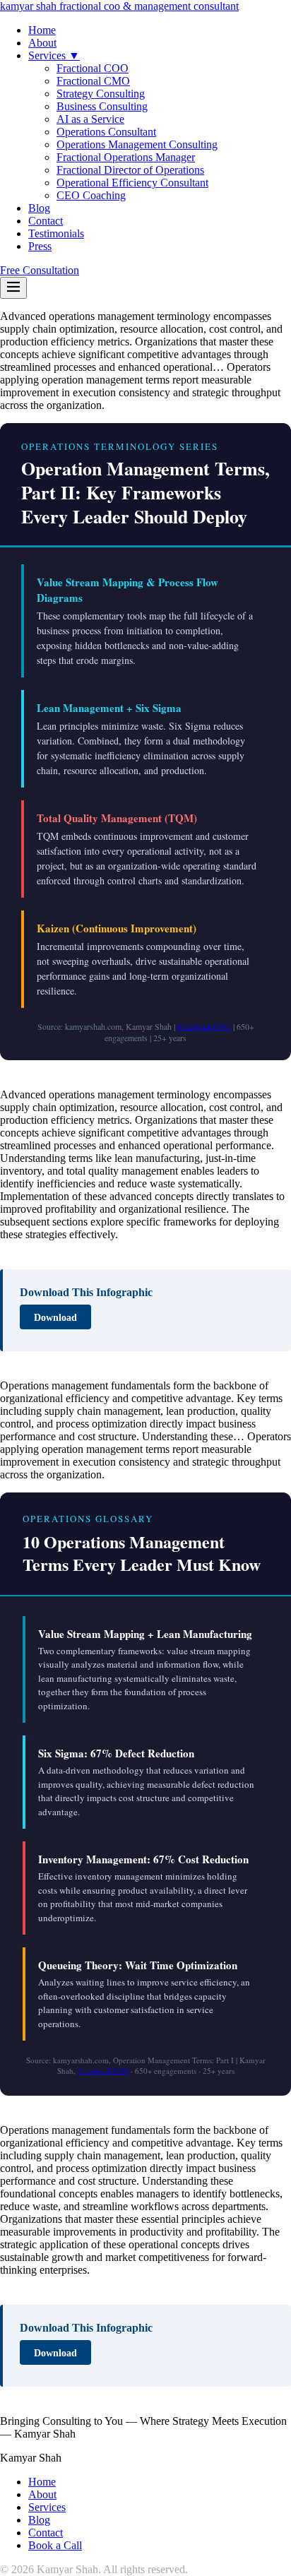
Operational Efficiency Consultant (132, 183)
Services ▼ (54, 55)
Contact (46, 221)
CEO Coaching (91, 195)
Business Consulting (102, 106)
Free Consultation (40, 270)
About (42, 43)
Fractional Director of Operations (130, 170)
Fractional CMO (93, 81)
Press (40, 246)
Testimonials (56, 233)
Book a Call (55, 2545)
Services (47, 2507)
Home (42, 30)
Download (55, 1317)
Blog (39, 208)
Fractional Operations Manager (126, 157)
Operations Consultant (106, 132)
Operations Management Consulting (137, 144)
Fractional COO (93, 68)
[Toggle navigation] (13, 288)
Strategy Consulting (101, 94)
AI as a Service (90, 119)
